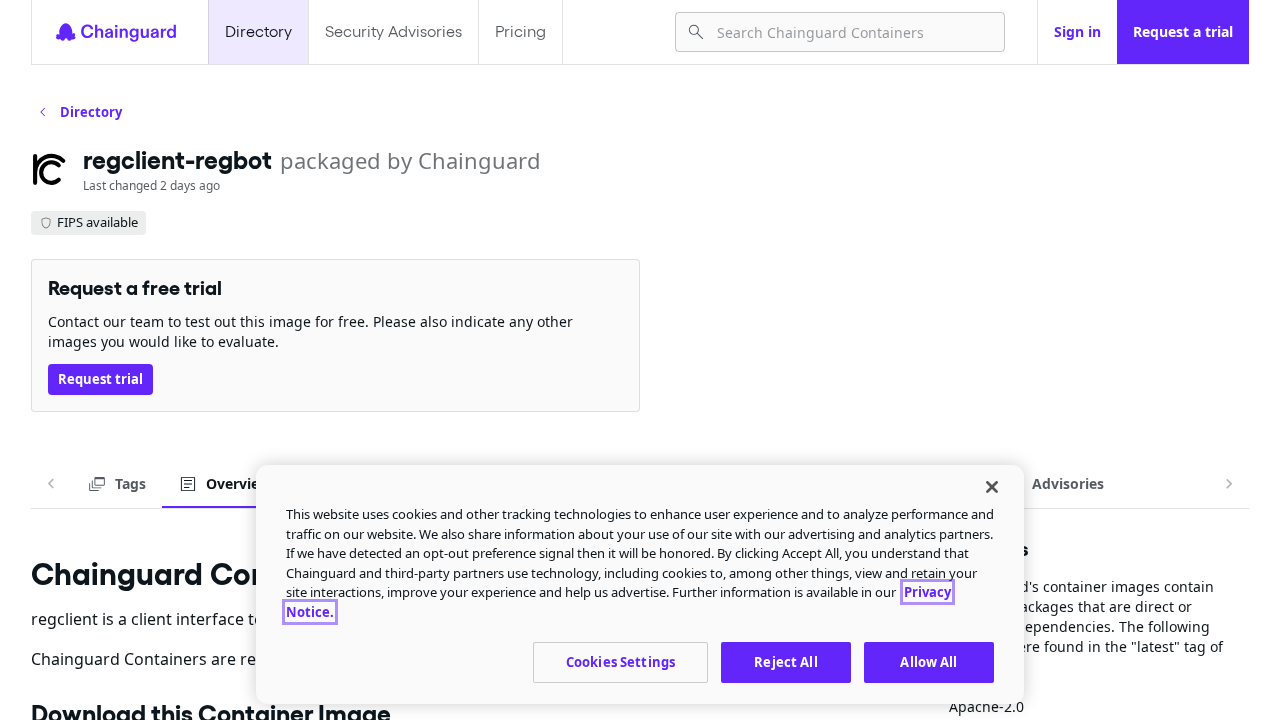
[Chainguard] (116, 32)
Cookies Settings (620, 662)
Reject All (785, 662)
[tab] (116, 484)
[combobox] (852, 32)
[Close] (992, 487)
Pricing (520, 31)
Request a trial (1183, 31)
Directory (258, 31)
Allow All (928, 662)
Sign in (1077, 31)
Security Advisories (393, 31)
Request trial (100, 379)
